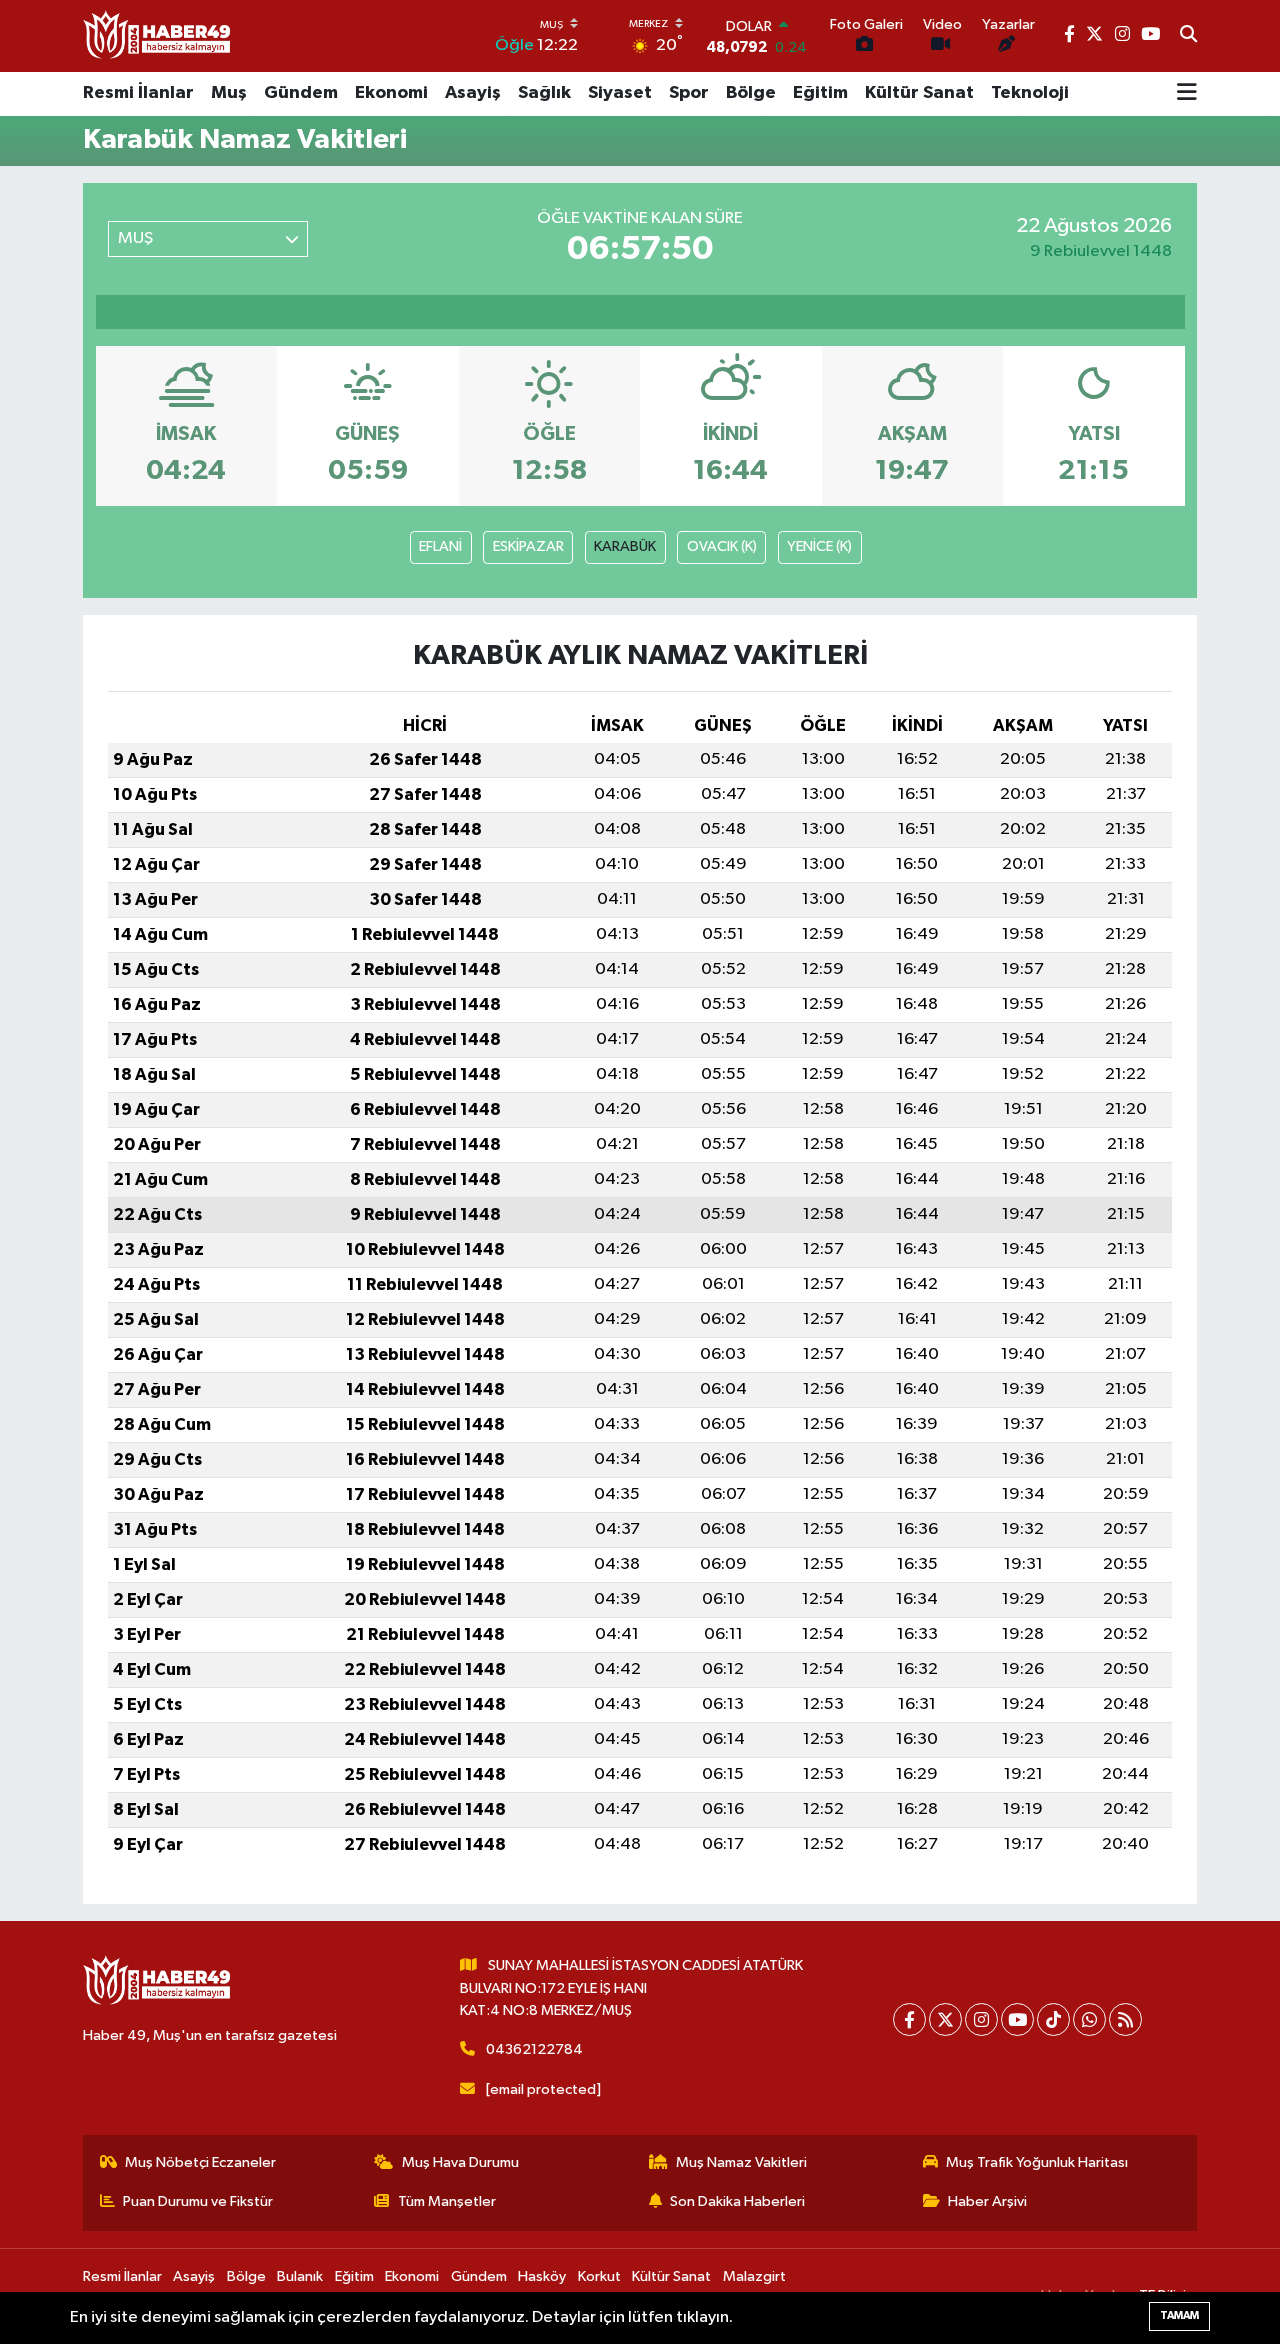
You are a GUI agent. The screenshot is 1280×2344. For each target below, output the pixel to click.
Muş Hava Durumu (460, 2162)
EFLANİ (440, 546)
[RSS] (1125, 2019)
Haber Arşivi (987, 2201)
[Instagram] (981, 2019)
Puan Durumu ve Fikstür (198, 2201)
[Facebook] (909, 2019)
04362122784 (534, 2049)
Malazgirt (754, 2276)
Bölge (751, 93)
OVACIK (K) (722, 546)
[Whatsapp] (1089, 2019)
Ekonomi (391, 93)
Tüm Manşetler (447, 2201)
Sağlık (544, 93)
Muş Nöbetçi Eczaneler (200, 2162)
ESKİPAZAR (528, 546)
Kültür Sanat (919, 93)
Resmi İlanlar (138, 93)
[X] (945, 2019)
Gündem (301, 93)
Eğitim (820, 93)
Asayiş (473, 93)
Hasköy (542, 2276)
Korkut (599, 2276)
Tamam (1179, 2315)
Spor (689, 93)
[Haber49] (158, 35)
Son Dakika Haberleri (737, 2201)
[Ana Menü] (1187, 94)
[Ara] (1188, 36)
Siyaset (620, 93)
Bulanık (300, 2276)
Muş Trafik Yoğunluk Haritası (1037, 2162)
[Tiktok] (1053, 2019)
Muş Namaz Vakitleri (741, 2162)
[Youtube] (1017, 2019)
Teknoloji (1030, 93)
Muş (229, 93)
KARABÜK (625, 546)
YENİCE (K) (819, 546)
